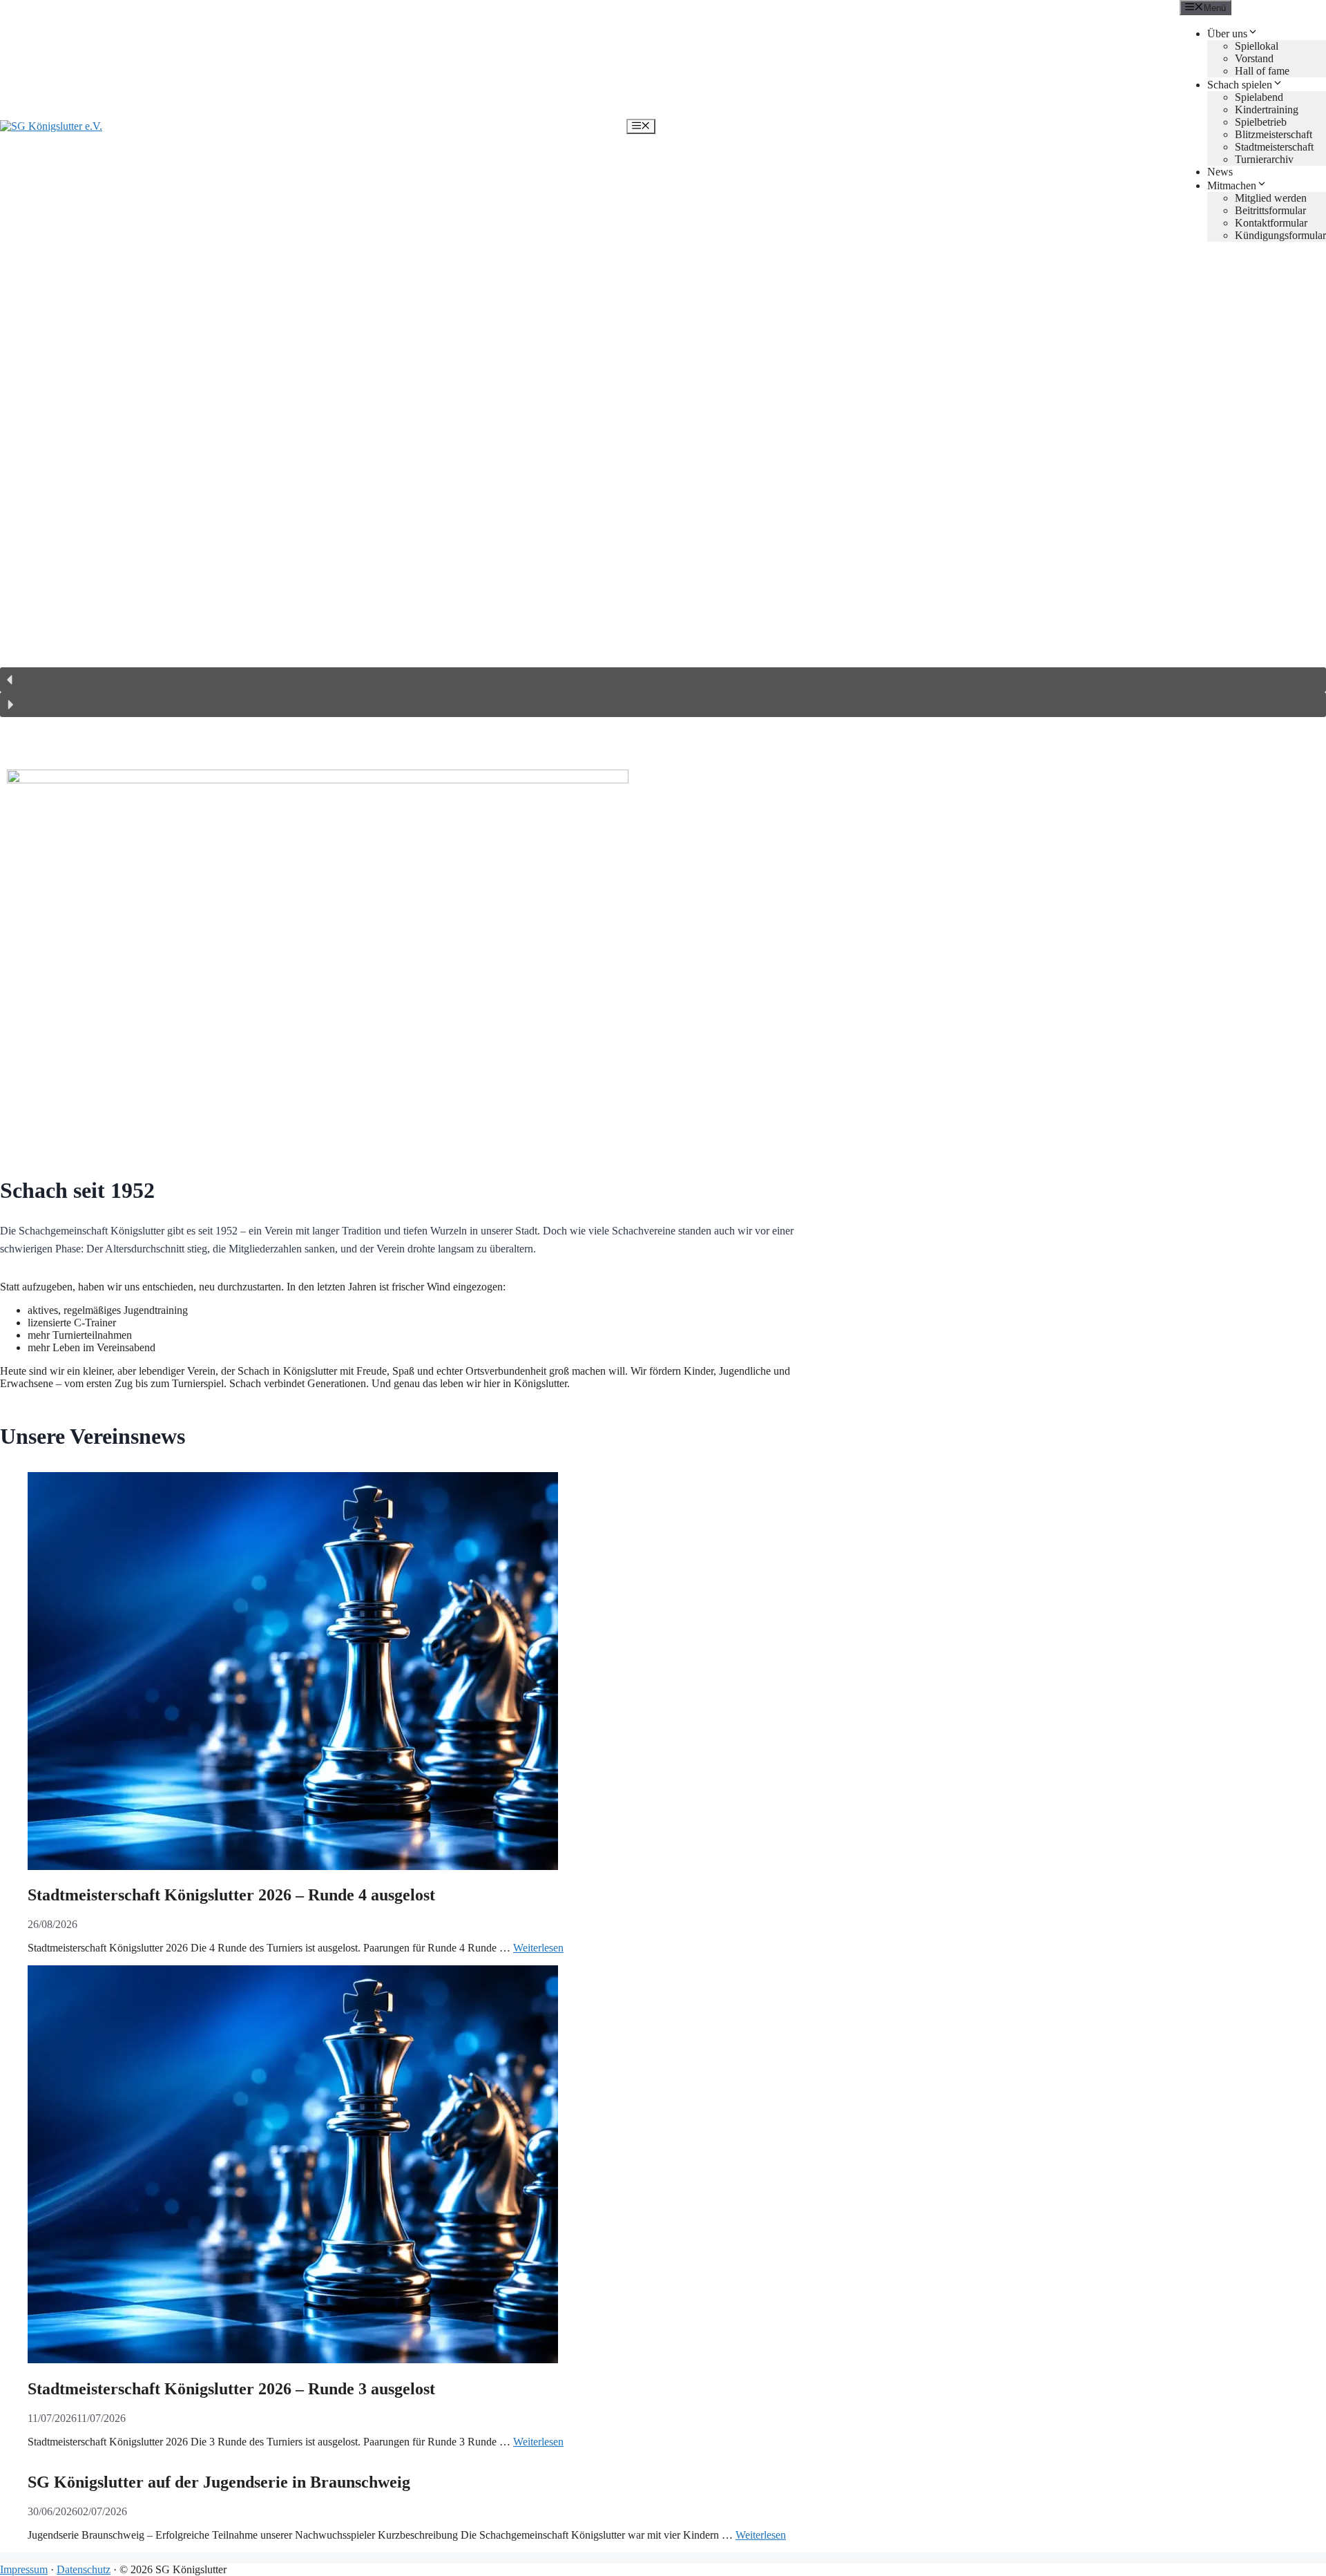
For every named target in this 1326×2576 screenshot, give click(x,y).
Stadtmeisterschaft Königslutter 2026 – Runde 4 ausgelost (231, 1895)
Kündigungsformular (1280, 235)
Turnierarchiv (1264, 159)
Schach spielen (1240, 85)
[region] (663, 491)
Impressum (24, 2569)
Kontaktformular (1271, 223)
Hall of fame (1262, 71)
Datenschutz (84, 2569)
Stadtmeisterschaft (1274, 147)
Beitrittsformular (1270, 210)
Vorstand (1254, 58)
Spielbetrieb (1261, 122)
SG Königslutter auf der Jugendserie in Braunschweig (219, 2482)
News (1220, 172)
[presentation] (428, 1672)
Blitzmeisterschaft (1274, 134)
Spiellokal (1257, 46)
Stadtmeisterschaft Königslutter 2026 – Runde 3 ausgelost (231, 2389)
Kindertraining (1267, 109)
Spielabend (1259, 97)
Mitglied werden (1271, 198)
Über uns (1227, 34)
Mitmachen (1232, 185)
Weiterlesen (538, 1948)
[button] (663, 680)
